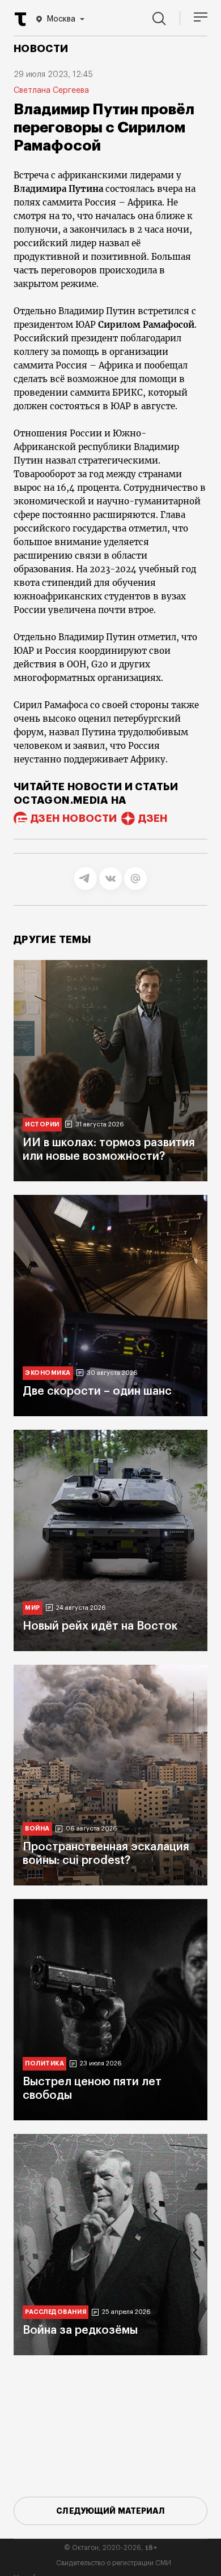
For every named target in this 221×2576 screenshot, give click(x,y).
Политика (44, 2063)
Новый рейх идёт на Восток (100, 1626)
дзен (153, 818)
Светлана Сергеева (51, 91)
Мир (33, 1608)
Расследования (56, 2312)
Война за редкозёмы (80, 2330)
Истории (42, 1124)
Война (37, 1829)
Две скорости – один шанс (97, 1391)
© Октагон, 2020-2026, (111, 2548)
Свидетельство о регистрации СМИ (114, 2563)
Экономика (48, 1373)
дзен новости (74, 818)
